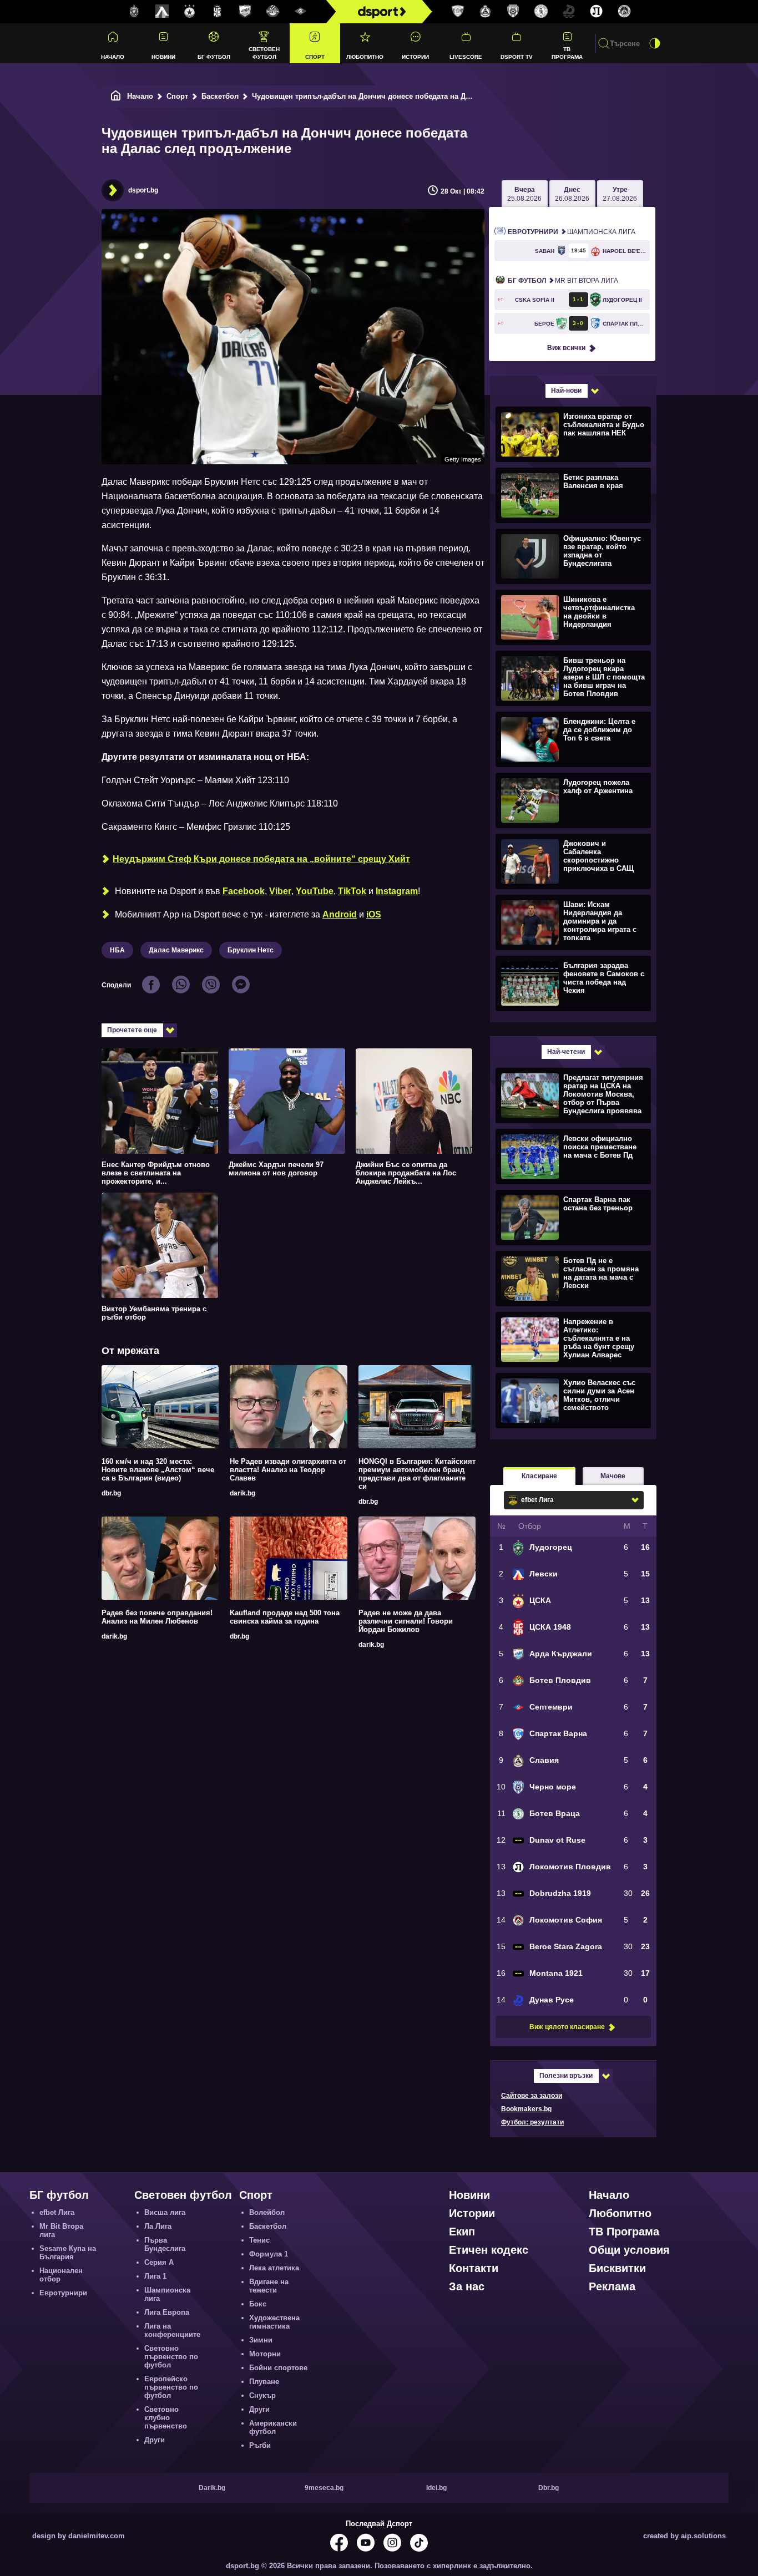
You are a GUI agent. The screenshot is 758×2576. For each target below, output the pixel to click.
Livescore (466, 57)
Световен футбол (264, 53)
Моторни (265, 2354)
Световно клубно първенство (166, 2418)
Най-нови (566, 391)
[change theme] (655, 43)
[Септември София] (301, 12)
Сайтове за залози (532, 2096)
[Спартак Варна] (458, 12)
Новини (163, 57)
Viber (280, 891)
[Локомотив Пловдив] (597, 12)
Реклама (612, 2286)
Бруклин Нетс (251, 950)
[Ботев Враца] (541, 12)
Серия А (159, 2262)
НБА (117, 950)
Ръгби (260, 2445)
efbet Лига (57, 2212)
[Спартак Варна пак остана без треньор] (572, 1217)
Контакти (474, 2268)
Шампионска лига (572, 232)
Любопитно (365, 57)
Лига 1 (155, 2276)
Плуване (264, 2382)
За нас (467, 2286)
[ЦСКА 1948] (218, 12)
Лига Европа (167, 2312)
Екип (462, 2232)
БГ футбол (214, 57)
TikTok (352, 891)
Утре (620, 194)
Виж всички (566, 348)
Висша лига (165, 2212)
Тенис (259, 2240)
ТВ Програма (567, 53)
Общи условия (629, 2250)
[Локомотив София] (624, 12)
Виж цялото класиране (567, 2027)
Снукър (262, 2395)
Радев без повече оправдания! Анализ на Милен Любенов (157, 1617)
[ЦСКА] (190, 12)
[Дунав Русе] (569, 12)
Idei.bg (436, 2488)
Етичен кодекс (489, 2250)
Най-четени (566, 1052)
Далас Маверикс (176, 950)
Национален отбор (61, 2275)
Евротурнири (63, 2293)
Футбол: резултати (532, 2122)
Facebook (244, 891)
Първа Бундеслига (165, 2244)
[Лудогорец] (134, 12)
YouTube (315, 891)
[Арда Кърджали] (245, 12)
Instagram (397, 891)
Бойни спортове (278, 2368)
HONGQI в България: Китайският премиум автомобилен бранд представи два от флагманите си (417, 1474)
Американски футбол (273, 2427)
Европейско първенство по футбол (171, 2387)
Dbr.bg (549, 2488)
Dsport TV (517, 57)
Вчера (524, 194)
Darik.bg (212, 2488)
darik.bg (242, 1493)
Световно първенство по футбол (171, 2357)
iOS (374, 914)
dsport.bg (143, 190)
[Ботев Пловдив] (273, 12)
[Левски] (162, 12)
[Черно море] (513, 12)
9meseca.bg (324, 2488)
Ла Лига (158, 2226)
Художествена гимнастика (274, 2322)
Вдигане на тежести (269, 2286)
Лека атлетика (274, 2268)
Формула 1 (269, 2254)
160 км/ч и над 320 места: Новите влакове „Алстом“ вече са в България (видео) (158, 1470)
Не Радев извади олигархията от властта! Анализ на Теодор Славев (288, 1470)
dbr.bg (111, 1493)
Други (155, 2440)
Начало (113, 57)
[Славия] (486, 12)
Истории (415, 57)
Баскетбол (220, 96)
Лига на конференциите (172, 2330)
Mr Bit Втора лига (563, 281)
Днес (572, 194)
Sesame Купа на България (68, 2253)
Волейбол (267, 2212)
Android (340, 914)
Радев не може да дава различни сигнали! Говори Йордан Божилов (406, 1621)
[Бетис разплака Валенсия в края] (572, 495)
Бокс (258, 2304)
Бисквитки (617, 2268)
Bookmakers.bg (526, 2109)
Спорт (315, 57)
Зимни (261, 2340)
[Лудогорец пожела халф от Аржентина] (572, 800)
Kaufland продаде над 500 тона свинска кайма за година (285, 1617)
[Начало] (116, 96)
